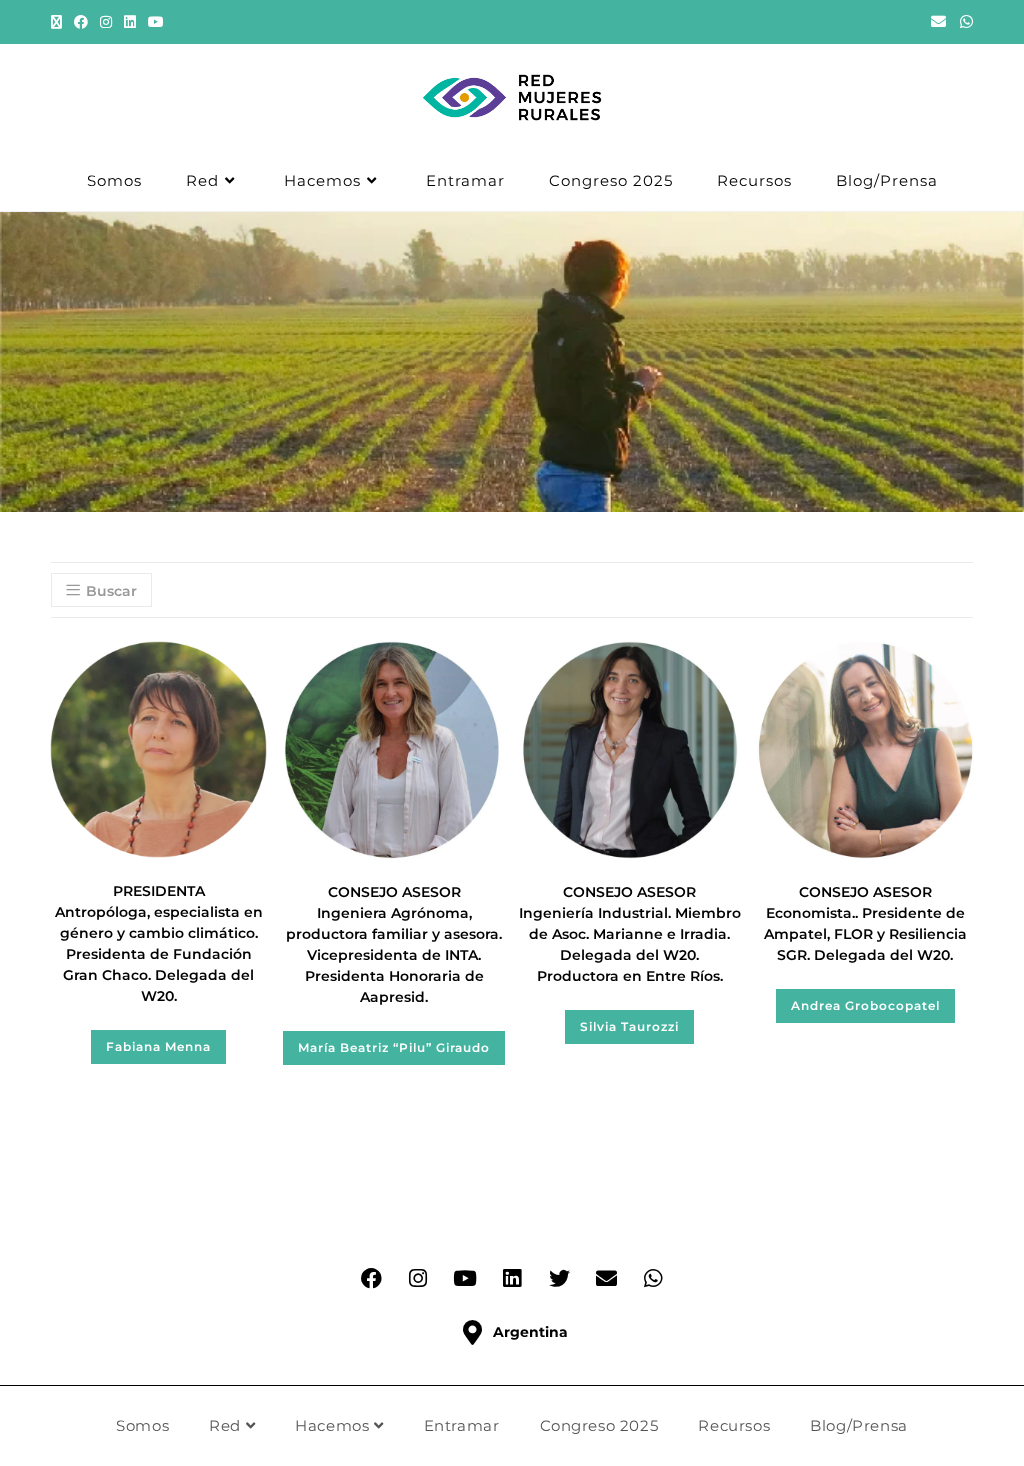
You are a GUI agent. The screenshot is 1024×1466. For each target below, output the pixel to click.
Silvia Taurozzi (629, 1026)
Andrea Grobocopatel (865, 1005)
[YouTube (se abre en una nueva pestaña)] (156, 22)
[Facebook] (371, 1279)
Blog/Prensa (859, 1425)
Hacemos (334, 1425)
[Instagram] (418, 1279)
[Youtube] (465, 1279)
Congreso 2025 (599, 1425)
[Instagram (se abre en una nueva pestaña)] (106, 22)
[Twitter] (559, 1279)
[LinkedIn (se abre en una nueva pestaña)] (130, 22)
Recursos (734, 1425)
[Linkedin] (512, 1279)
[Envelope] (606, 1279)
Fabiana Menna (158, 1046)
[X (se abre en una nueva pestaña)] (59, 22)
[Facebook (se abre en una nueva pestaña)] (81, 22)
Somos (142, 1425)
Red (227, 1425)
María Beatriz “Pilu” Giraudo (394, 1047)
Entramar (462, 1425)
